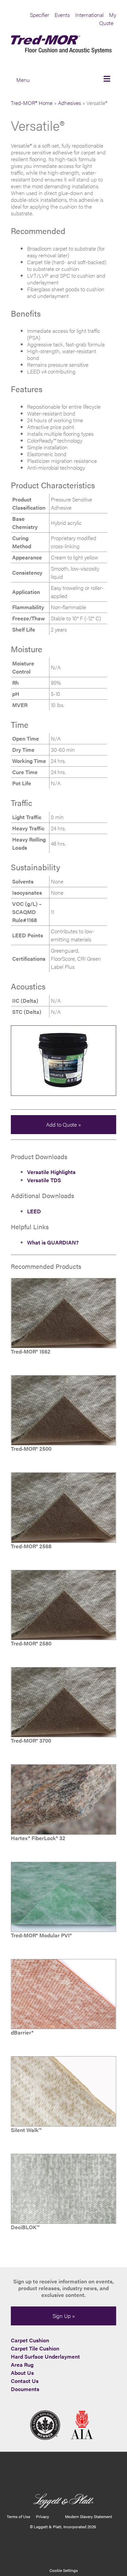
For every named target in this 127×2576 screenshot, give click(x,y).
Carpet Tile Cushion (35, 2348)
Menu (23, 80)
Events (62, 15)
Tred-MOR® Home (32, 103)
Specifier (39, 15)
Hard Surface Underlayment (45, 2356)
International (89, 15)
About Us (22, 2373)
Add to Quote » (63, 1124)
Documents (25, 2389)
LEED (34, 1211)
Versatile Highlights (51, 1172)
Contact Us (25, 2381)
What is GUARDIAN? (53, 1242)
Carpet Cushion (30, 2340)
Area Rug (22, 2365)
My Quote (108, 19)
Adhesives (69, 103)
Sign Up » (64, 2316)
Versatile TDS (44, 1180)
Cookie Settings (64, 2570)
